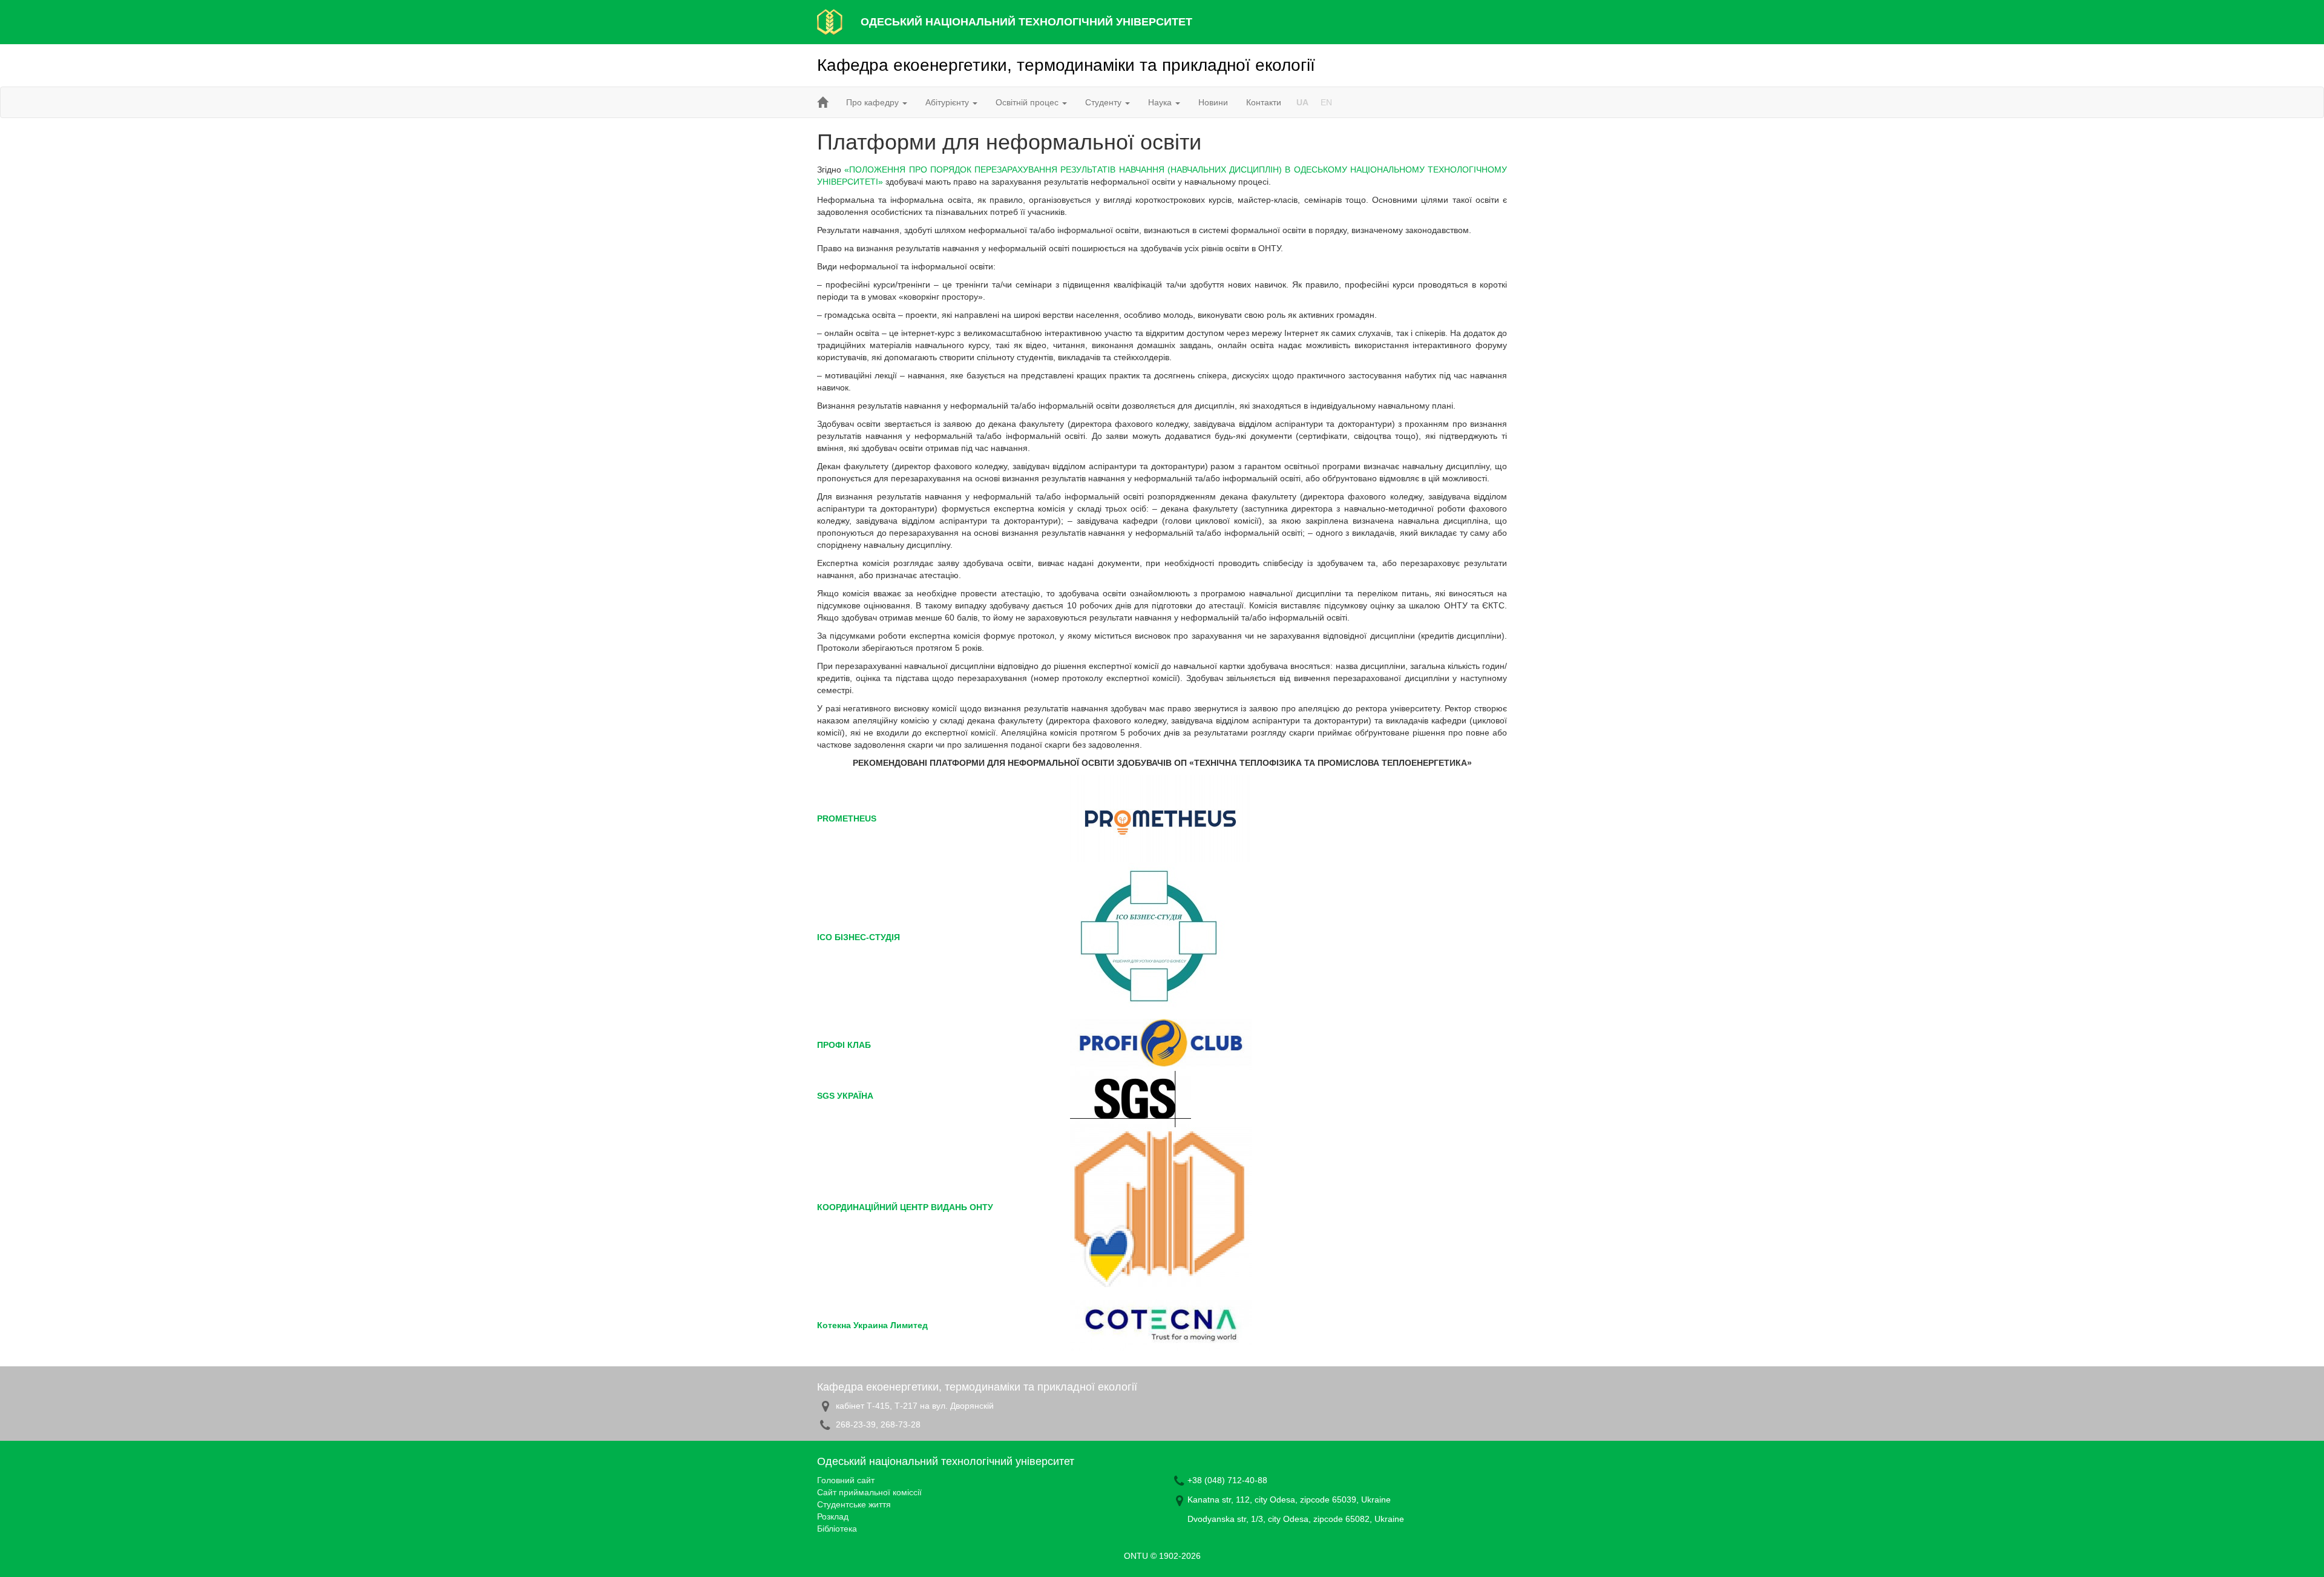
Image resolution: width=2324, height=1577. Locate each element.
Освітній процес (1028, 102)
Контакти (1264, 102)
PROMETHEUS (847, 818)
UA (1302, 102)
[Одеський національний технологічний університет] (830, 21)
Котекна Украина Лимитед (872, 1325)
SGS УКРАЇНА (845, 1096)
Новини (1213, 102)
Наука (1161, 102)
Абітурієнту (948, 102)
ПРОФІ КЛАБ (844, 1045)
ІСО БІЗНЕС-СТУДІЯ (858, 937)
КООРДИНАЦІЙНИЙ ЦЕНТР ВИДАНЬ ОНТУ (905, 1207)
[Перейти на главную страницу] (822, 102)
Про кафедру (874, 102)
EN (1326, 102)
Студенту (1105, 102)
